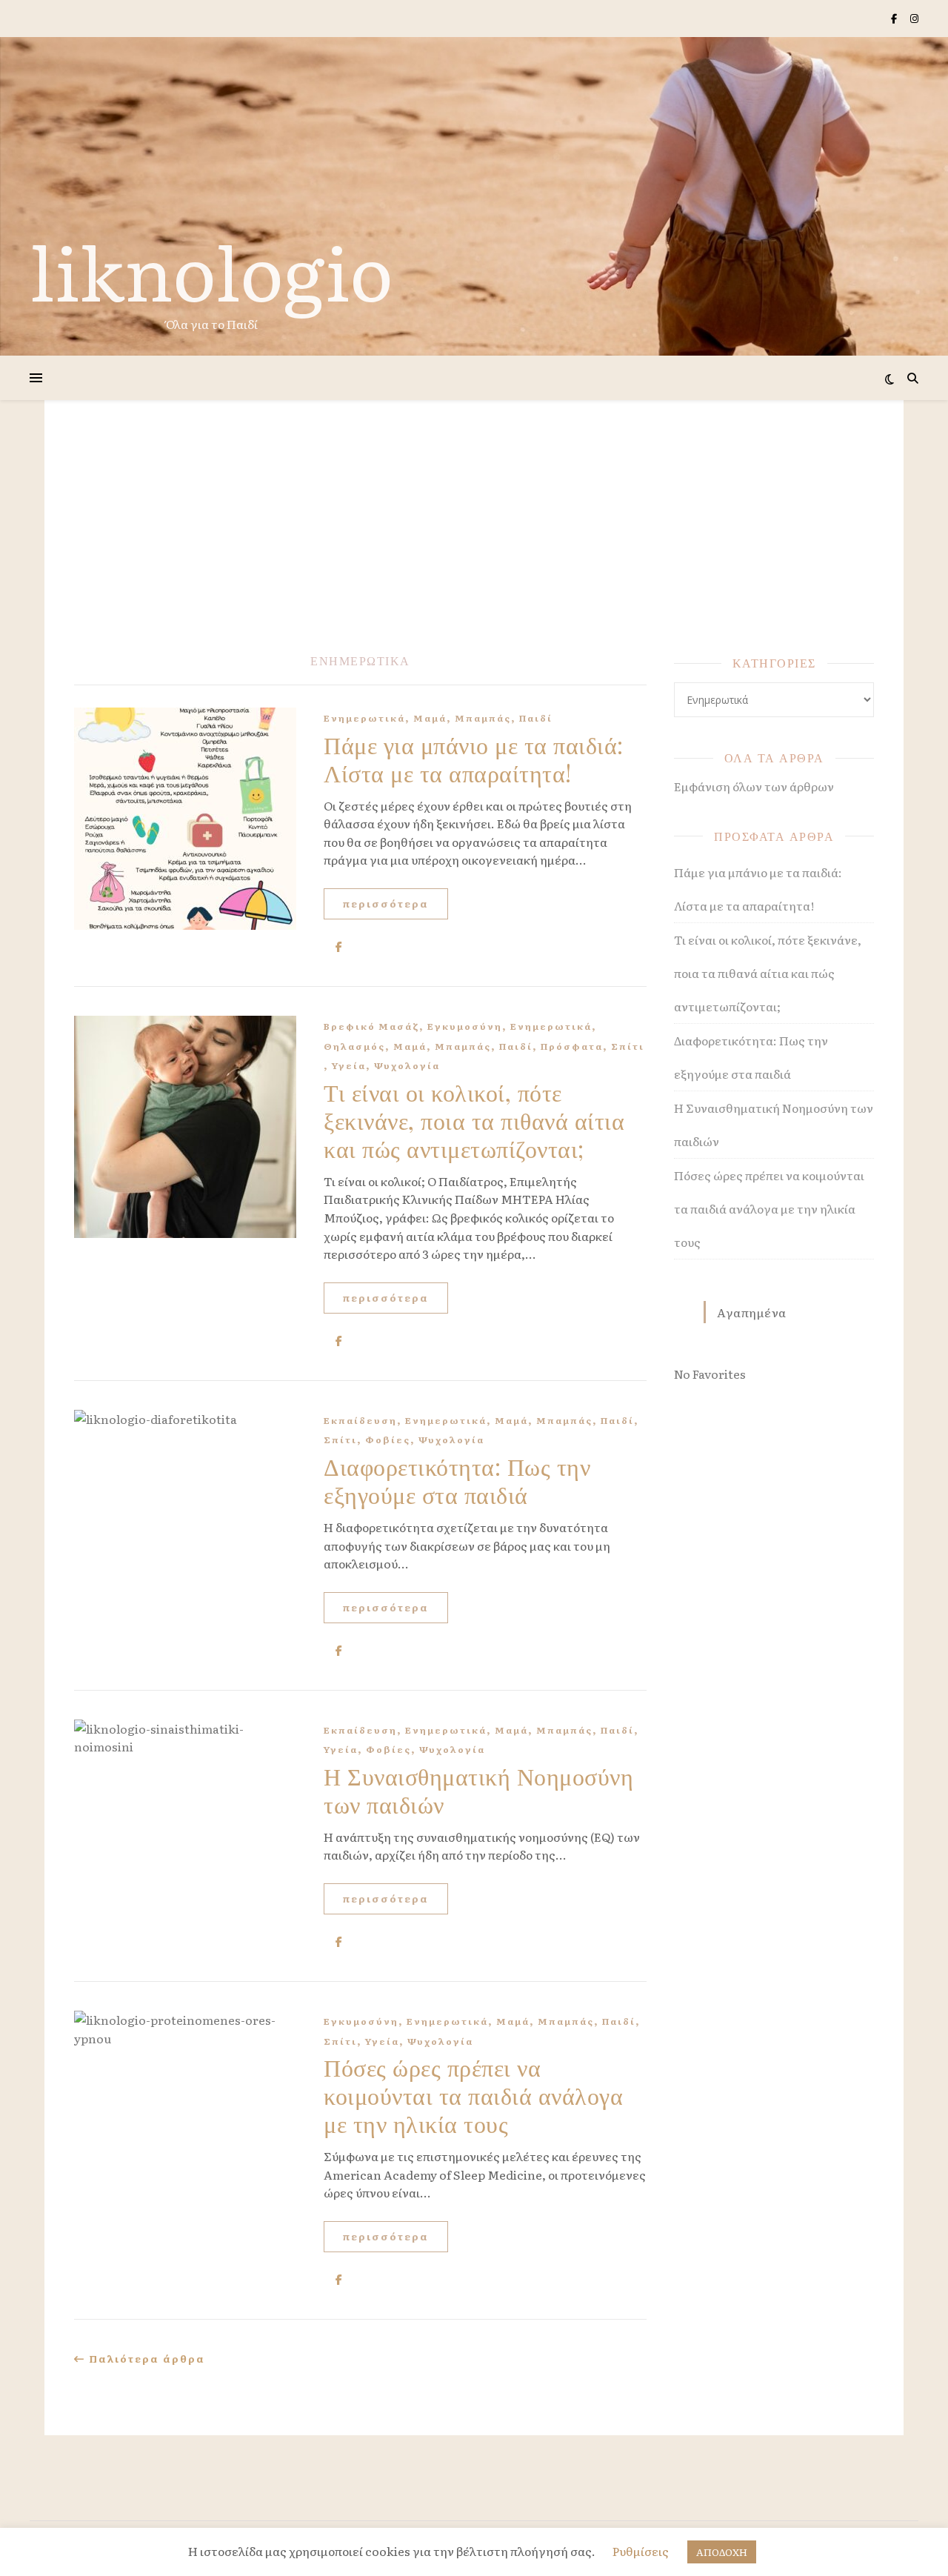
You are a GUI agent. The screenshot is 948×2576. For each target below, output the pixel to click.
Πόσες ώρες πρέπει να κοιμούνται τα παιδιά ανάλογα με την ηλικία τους (473, 2095)
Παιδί (536, 718)
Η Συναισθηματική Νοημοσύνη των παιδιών (478, 1790)
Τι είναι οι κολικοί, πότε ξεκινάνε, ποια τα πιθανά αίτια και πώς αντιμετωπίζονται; (474, 1120)
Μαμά (430, 718)
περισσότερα (386, 903)
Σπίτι (628, 1046)
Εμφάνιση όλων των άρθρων (754, 786)
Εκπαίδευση (360, 1420)
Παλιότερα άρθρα (145, 2359)
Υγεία (349, 1065)
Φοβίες (388, 1440)
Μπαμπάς (483, 718)
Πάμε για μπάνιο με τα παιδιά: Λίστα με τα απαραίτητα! (474, 758)
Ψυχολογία (407, 1065)
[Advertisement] (474, 541)
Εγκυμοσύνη (465, 1026)
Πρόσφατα (572, 1046)
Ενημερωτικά (364, 718)
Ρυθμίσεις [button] (641, 2551)
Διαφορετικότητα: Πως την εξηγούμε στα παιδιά (457, 1480)
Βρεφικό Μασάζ (371, 1026)
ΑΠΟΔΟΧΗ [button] (722, 2552)
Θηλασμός (354, 1046)
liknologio (211, 270)
